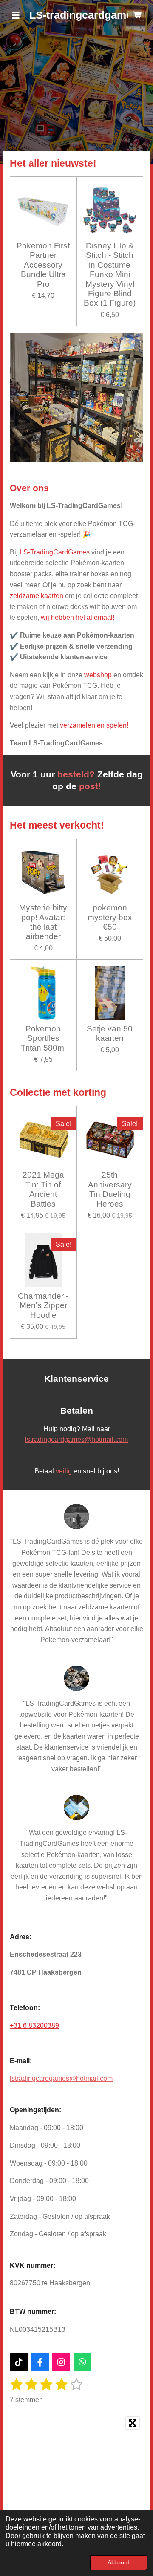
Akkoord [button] (119, 2562)
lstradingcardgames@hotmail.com (76, 1440)
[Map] (76, 2476)
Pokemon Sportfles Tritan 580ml (43, 1038)
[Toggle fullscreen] (133, 2423)
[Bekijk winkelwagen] (137, 15)
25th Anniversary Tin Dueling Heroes (110, 1189)
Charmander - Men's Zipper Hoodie (43, 1305)
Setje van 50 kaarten (110, 1033)
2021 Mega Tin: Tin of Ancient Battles (43, 1189)
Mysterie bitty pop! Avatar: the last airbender (43, 922)
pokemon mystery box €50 (110, 917)
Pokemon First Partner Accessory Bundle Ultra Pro (43, 265)
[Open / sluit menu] (16, 15)
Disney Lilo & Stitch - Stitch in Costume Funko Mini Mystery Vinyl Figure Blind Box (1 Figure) (110, 274)
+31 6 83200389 (34, 2026)
